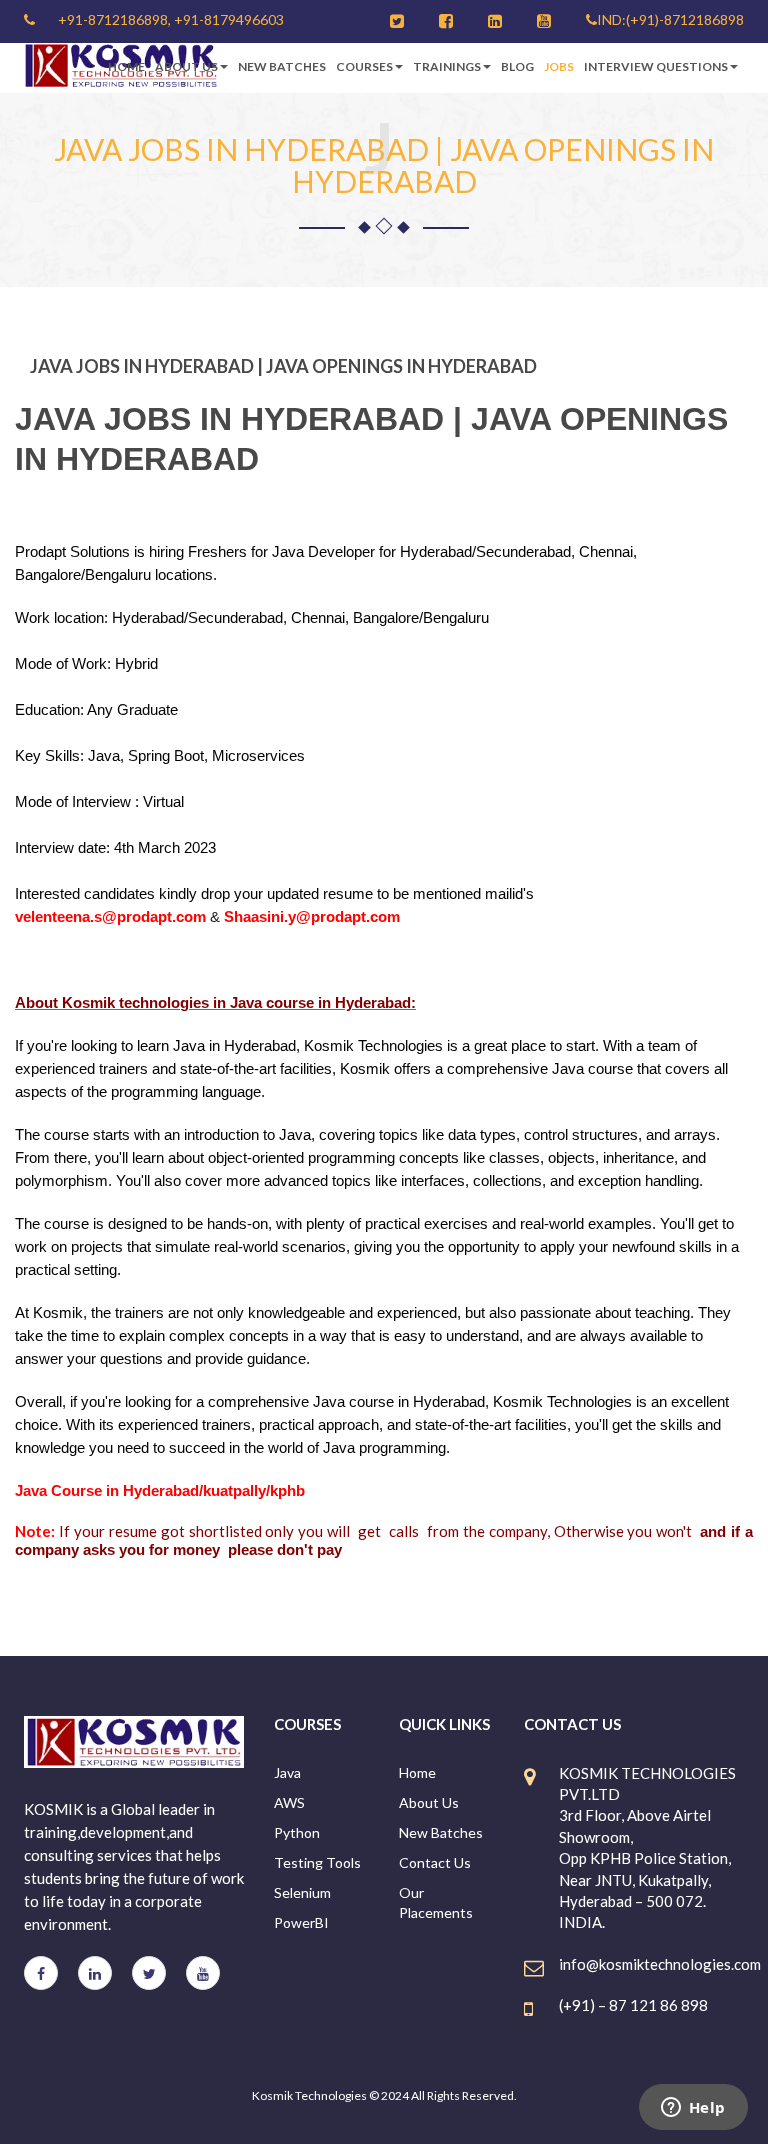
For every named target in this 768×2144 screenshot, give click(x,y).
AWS (289, 1802)
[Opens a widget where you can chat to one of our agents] (693, 2109)
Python (297, 1832)
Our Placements (436, 1902)
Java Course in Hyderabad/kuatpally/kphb (160, 1490)
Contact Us (435, 1862)
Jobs (559, 66)
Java (287, 1772)
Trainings (447, 66)
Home (126, 66)
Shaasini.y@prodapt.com (312, 916)
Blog (517, 66)
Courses (364, 66)
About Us (186, 66)
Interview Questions (656, 66)
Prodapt (40, 551)
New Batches (282, 66)
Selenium (302, 1892)
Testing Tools (317, 1862)
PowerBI (301, 1922)
